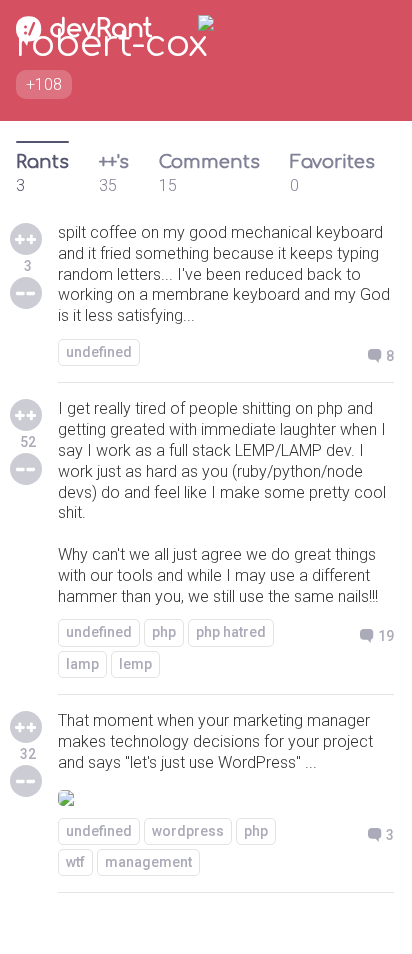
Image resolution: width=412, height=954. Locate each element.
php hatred (231, 632)
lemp (135, 664)
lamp (82, 664)
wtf (75, 862)
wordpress (188, 831)
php (164, 632)
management (148, 862)
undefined (99, 352)
